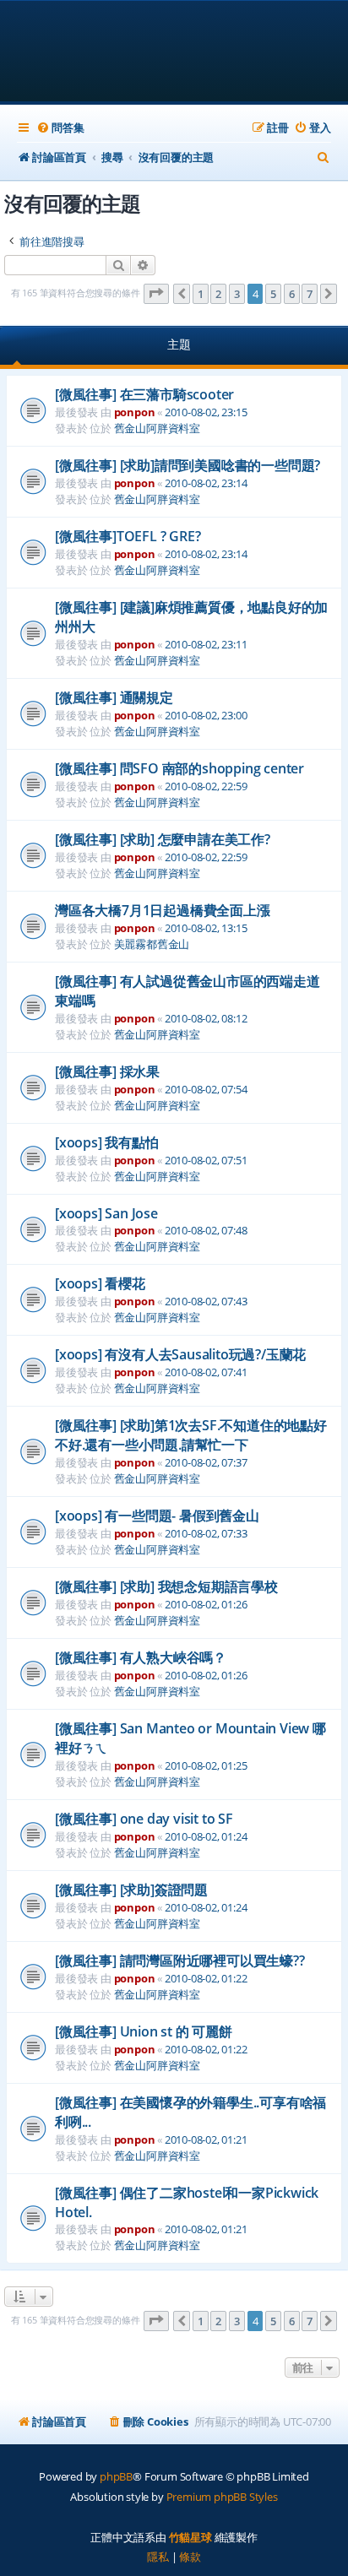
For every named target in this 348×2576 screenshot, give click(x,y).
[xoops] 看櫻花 (100, 1283)
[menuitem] (60, 128)
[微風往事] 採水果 (107, 1071)
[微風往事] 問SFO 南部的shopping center (179, 768)
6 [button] (292, 294)
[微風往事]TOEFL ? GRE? (128, 536)
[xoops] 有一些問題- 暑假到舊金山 (157, 1516)
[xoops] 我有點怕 (107, 1142)
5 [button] (273, 294)
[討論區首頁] (174, 53)
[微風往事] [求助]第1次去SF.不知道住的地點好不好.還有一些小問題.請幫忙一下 (191, 1435)
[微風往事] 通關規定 (114, 697)
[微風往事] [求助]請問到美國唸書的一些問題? (188, 465)
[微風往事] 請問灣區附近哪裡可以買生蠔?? (180, 1960)
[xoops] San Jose (106, 1213)
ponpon (135, 412)
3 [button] (237, 294)
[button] (156, 294)
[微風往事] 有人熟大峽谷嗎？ (141, 1657)
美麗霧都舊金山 (152, 944)
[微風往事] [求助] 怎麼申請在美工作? (163, 839)
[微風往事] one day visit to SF (144, 1819)
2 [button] (218, 294)
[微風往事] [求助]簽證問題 (131, 1890)
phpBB (116, 2476)
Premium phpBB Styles (222, 2497)
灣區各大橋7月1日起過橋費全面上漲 (163, 910)
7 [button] (310, 294)
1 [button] (201, 294)
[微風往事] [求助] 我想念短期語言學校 (166, 1586)
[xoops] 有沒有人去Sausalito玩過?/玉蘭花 (180, 1354)
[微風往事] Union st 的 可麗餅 (144, 2031)
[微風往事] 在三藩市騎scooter (144, 394)
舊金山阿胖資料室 (157, 428)
